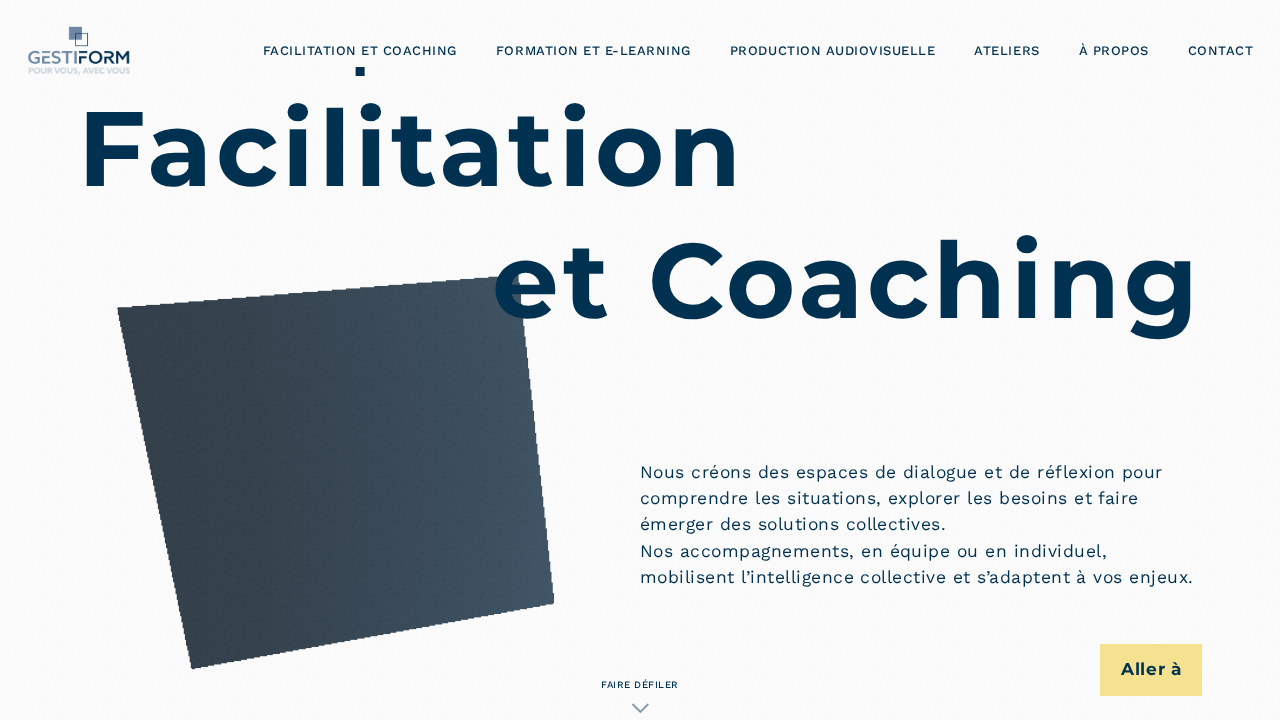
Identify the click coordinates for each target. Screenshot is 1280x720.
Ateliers (1006, 50)
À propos (1114, 50)
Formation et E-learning (593, 50)
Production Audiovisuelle (832, 50)
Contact (1221, 50)
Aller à (1151, 669)
